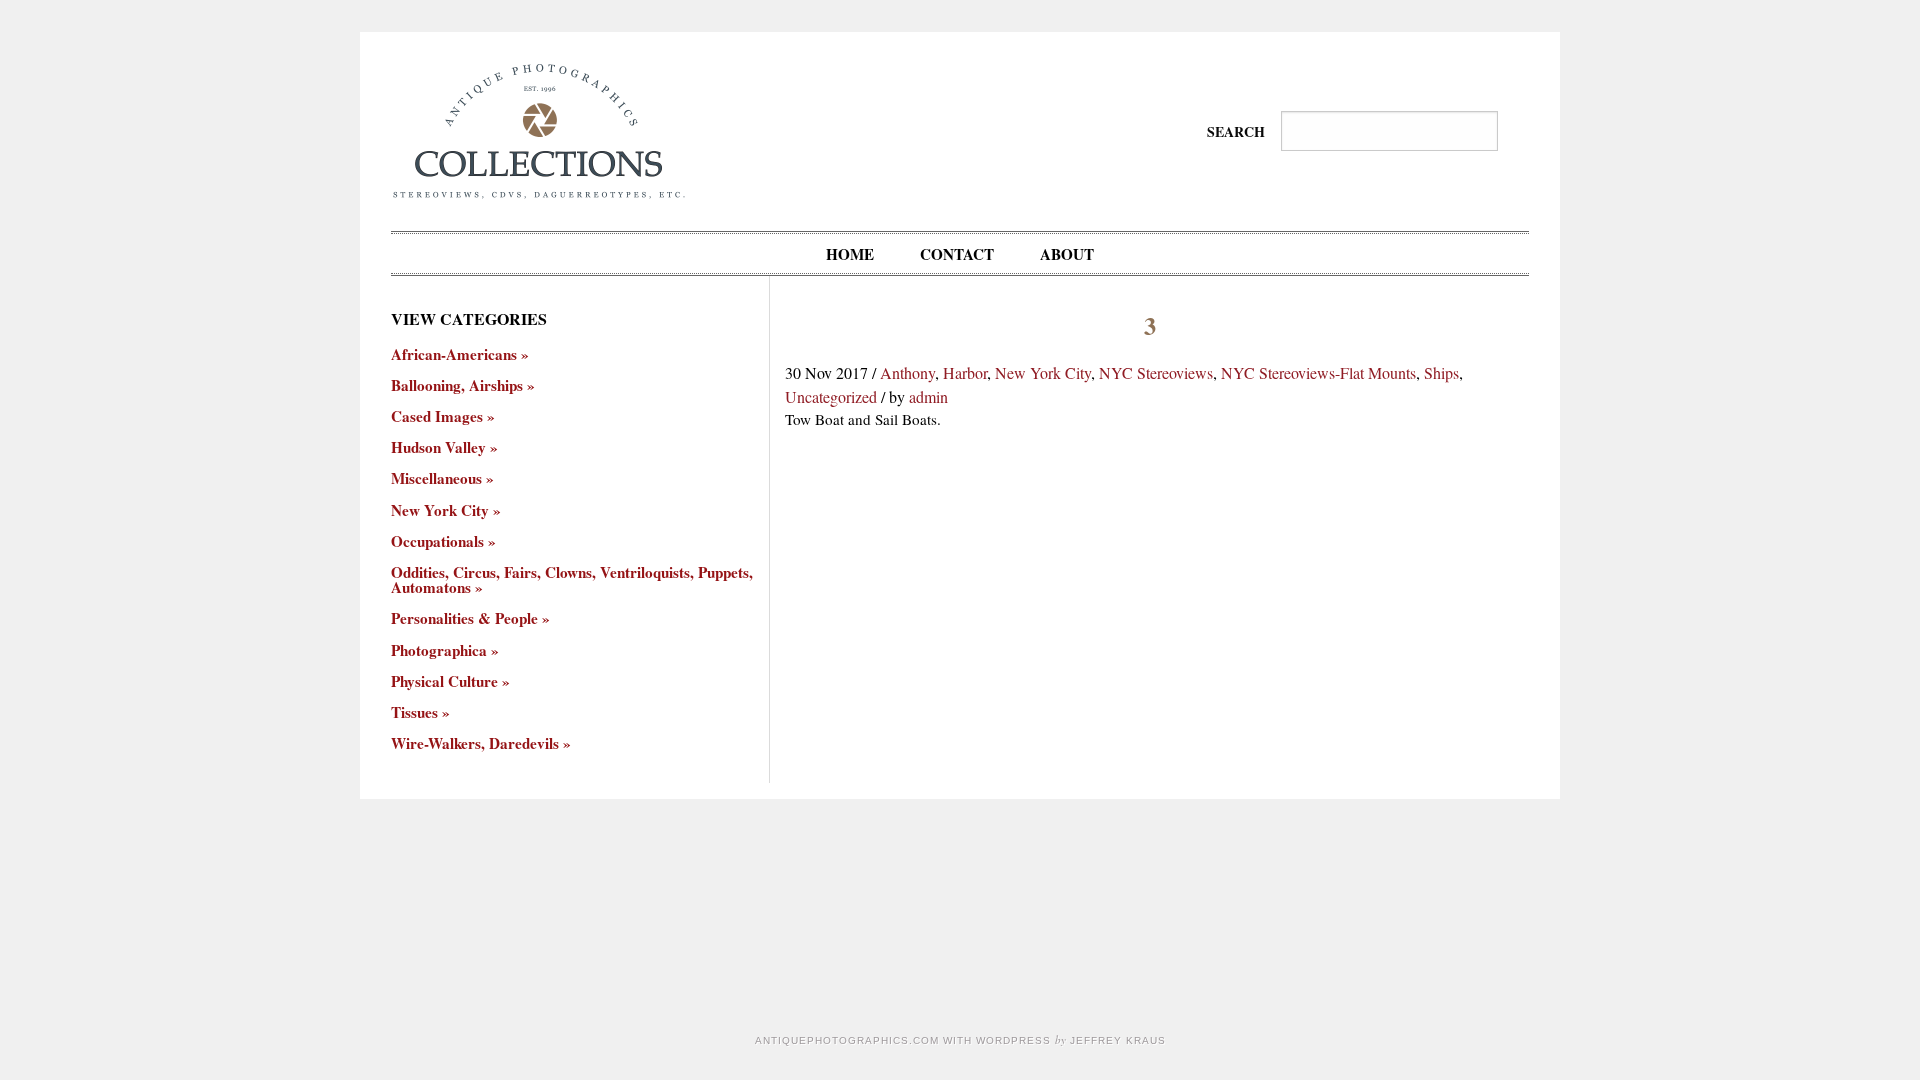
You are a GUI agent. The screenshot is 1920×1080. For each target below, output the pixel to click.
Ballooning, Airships (457, 385)
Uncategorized (831, 396)
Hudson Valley (438, 447)
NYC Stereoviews (1156, 372)
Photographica (439, 650)
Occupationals (437, 541)
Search (1236, 131)
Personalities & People (464, 618)
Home (850, 254)
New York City (1043, 372)
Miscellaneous (436, 478)
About (1067, 254)
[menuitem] (850, 253)
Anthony (907, 372)
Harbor (965, 372)
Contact (957, 254)
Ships (1441, 372)
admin (928, 396)
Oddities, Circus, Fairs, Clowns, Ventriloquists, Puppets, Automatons (572, 580)
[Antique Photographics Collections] (538, 128)
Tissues (414, 712)
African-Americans (454, 354)
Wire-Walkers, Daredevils (475, 743)
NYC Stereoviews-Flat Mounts (1318, 372)
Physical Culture (444, 681)
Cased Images (437, 416)
